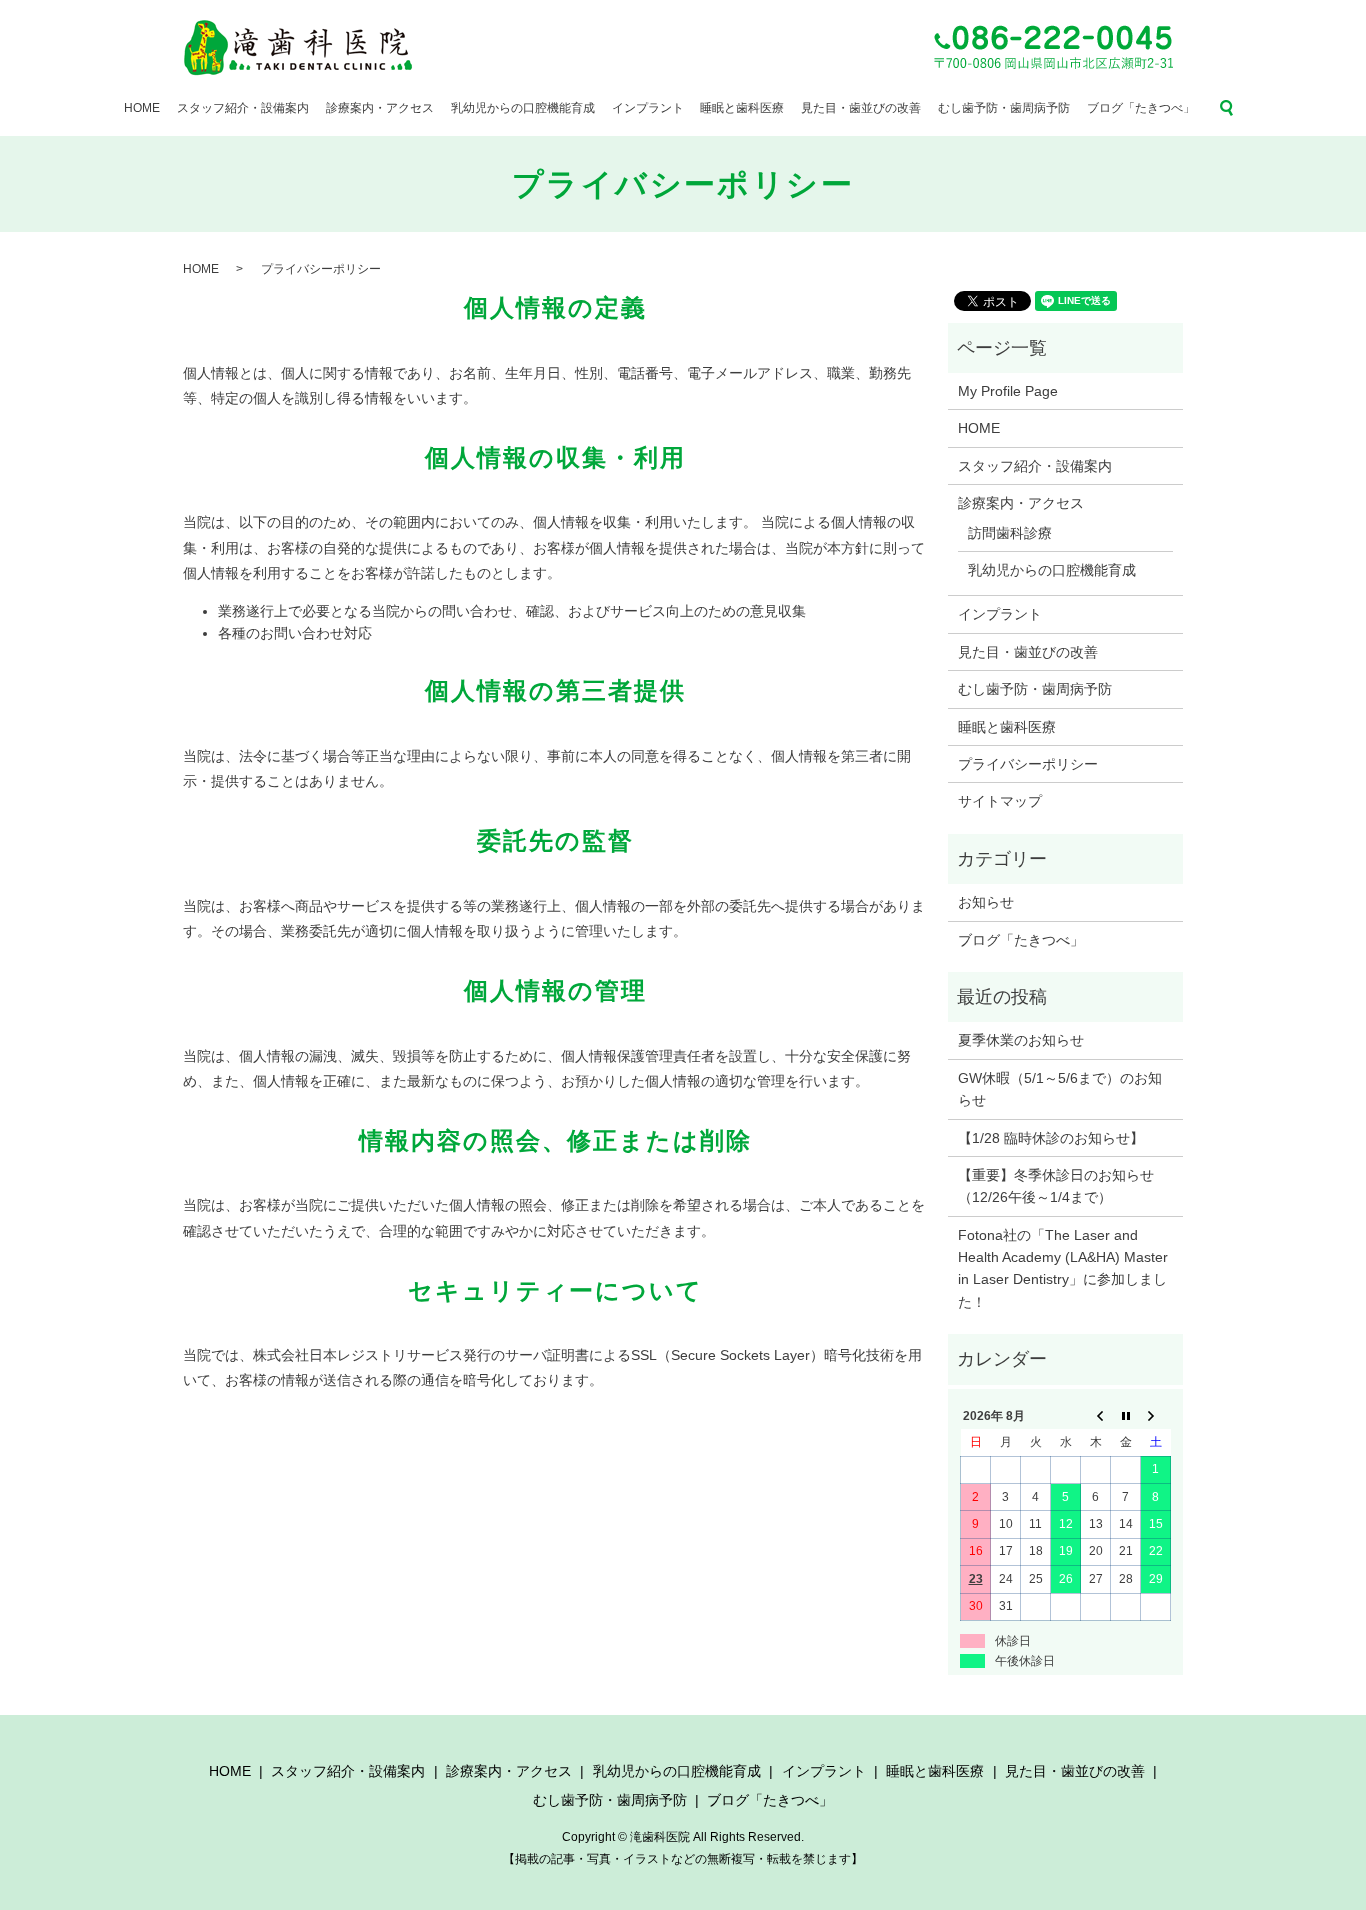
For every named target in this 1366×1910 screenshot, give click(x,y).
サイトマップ (1000, 801)
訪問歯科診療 (1010, 533)
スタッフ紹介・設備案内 (243, 108)
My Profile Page (1008, 391)
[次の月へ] (1156, 1416)
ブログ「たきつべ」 (1141, 108)
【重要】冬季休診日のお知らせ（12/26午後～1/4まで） (1056, 1186)
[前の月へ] (1096, 1416)
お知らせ (986, 902)
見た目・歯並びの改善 (861, 108)
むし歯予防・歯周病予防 (1004, 108)
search (1227, 108)
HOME (142, 108)
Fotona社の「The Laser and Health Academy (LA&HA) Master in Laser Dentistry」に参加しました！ (1063, 1268)
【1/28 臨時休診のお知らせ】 (1051, 1138)
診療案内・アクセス (380, 108)
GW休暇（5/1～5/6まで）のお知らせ (1060, 1089)
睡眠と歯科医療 (742, 108)
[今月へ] (1126, 1416)
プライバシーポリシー (1028, 764)
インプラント (648, 108)
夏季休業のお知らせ (1021, 1040)
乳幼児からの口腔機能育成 (523, 108)
